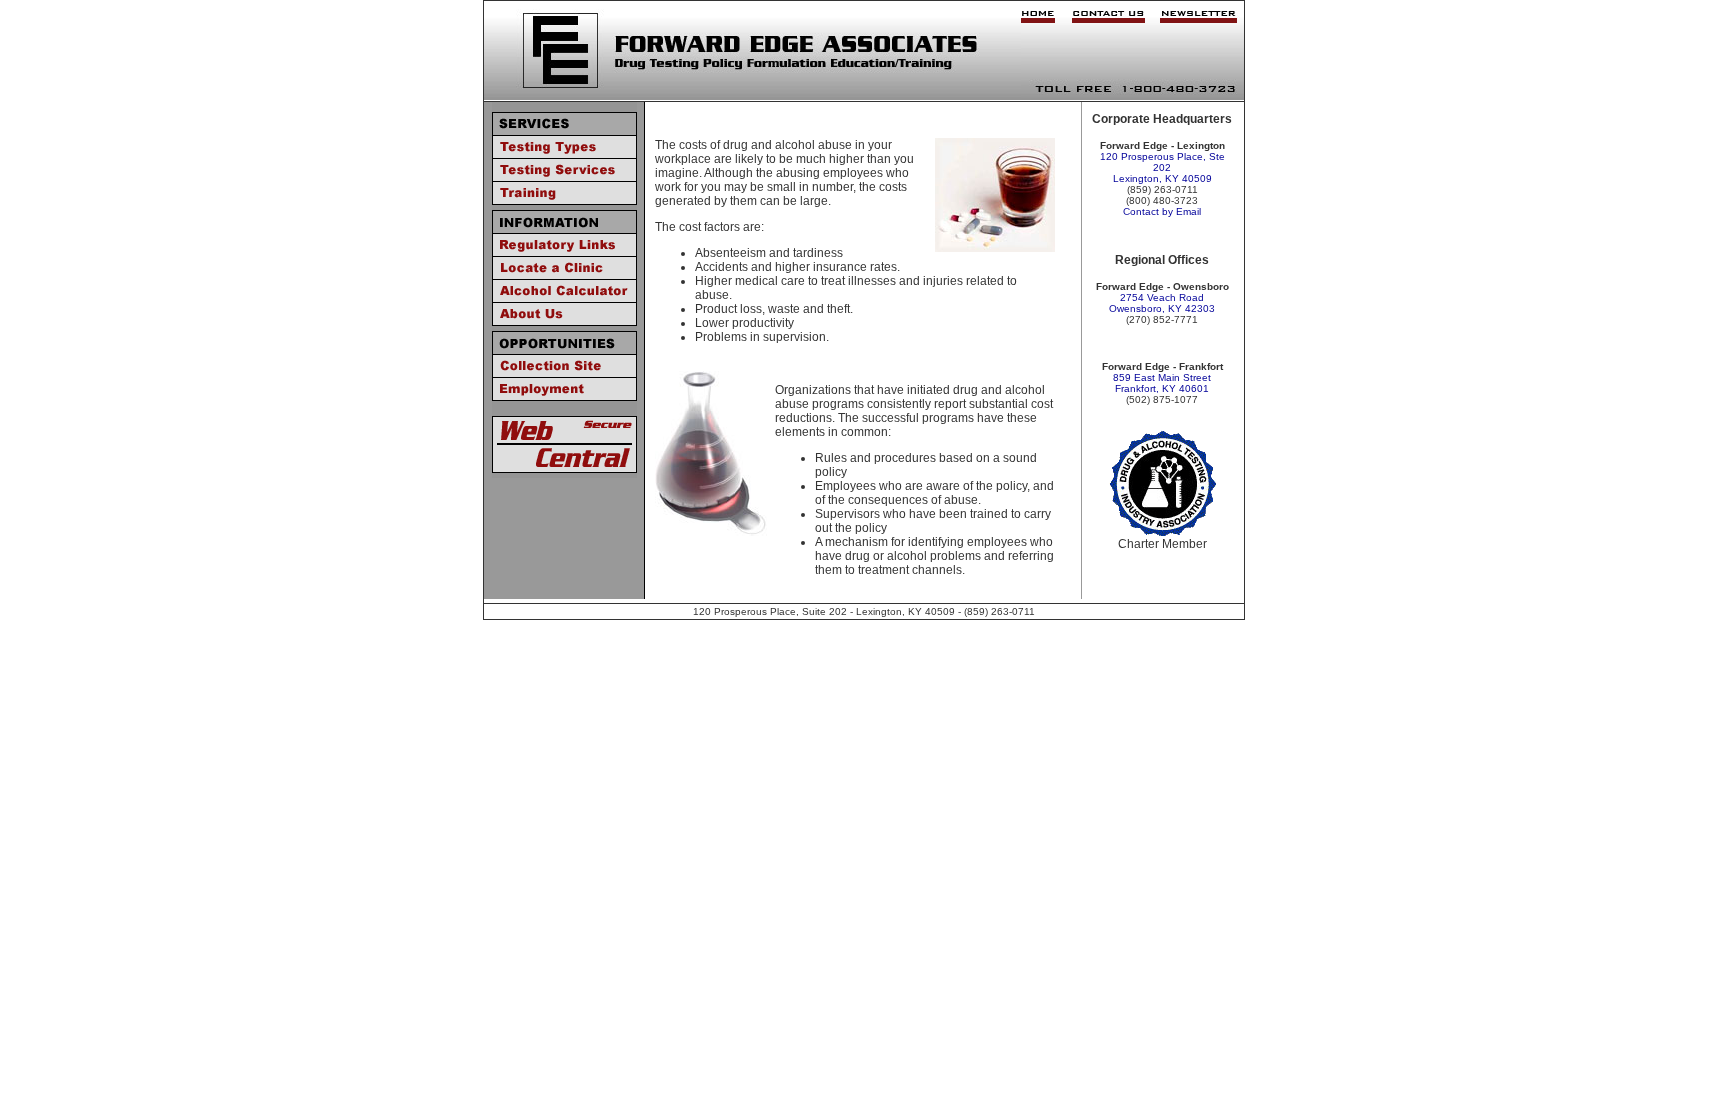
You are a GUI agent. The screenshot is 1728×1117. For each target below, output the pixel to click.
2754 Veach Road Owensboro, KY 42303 (1162, 303)
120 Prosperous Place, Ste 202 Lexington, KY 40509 (1162, 167)
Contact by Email (1162, 211)
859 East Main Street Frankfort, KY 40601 (1162, 383)
